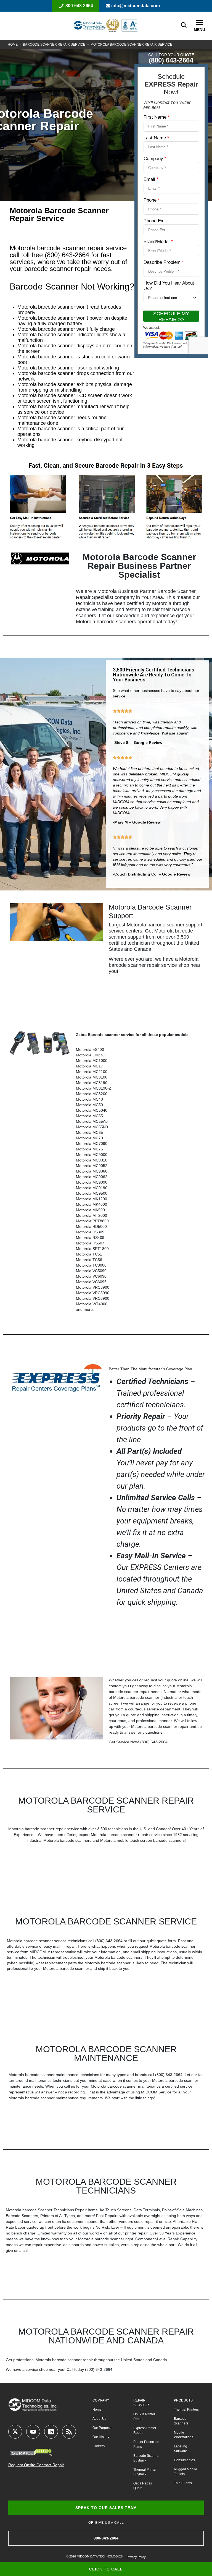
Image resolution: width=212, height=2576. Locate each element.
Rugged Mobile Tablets (185, 2472)
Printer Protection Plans (146, 2444)
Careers (99, 2446)
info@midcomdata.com (136, 6)
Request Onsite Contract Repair (36, 2465)
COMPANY (101, 2400)
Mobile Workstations (184, 2435)
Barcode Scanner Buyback (146, 2458)
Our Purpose (102, 2428)
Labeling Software (181, 2449)
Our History (101, 2437)
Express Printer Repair (145, 2430)
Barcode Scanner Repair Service (54, 45)
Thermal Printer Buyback (145, 2472)
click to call (106, 2569)
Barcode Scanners (181, 2421)
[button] (199, 23)
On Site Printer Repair (144, 2417)
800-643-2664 (79, 6)
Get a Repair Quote (143, 2486)
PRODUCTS (183, 2400)
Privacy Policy (136, 2557)
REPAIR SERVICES (142, 2403)
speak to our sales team (106, 2508)
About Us (99, 2419)
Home (13, 45)
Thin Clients (183, 2483)
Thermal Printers (186, 2410)
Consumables (184, 2460)
